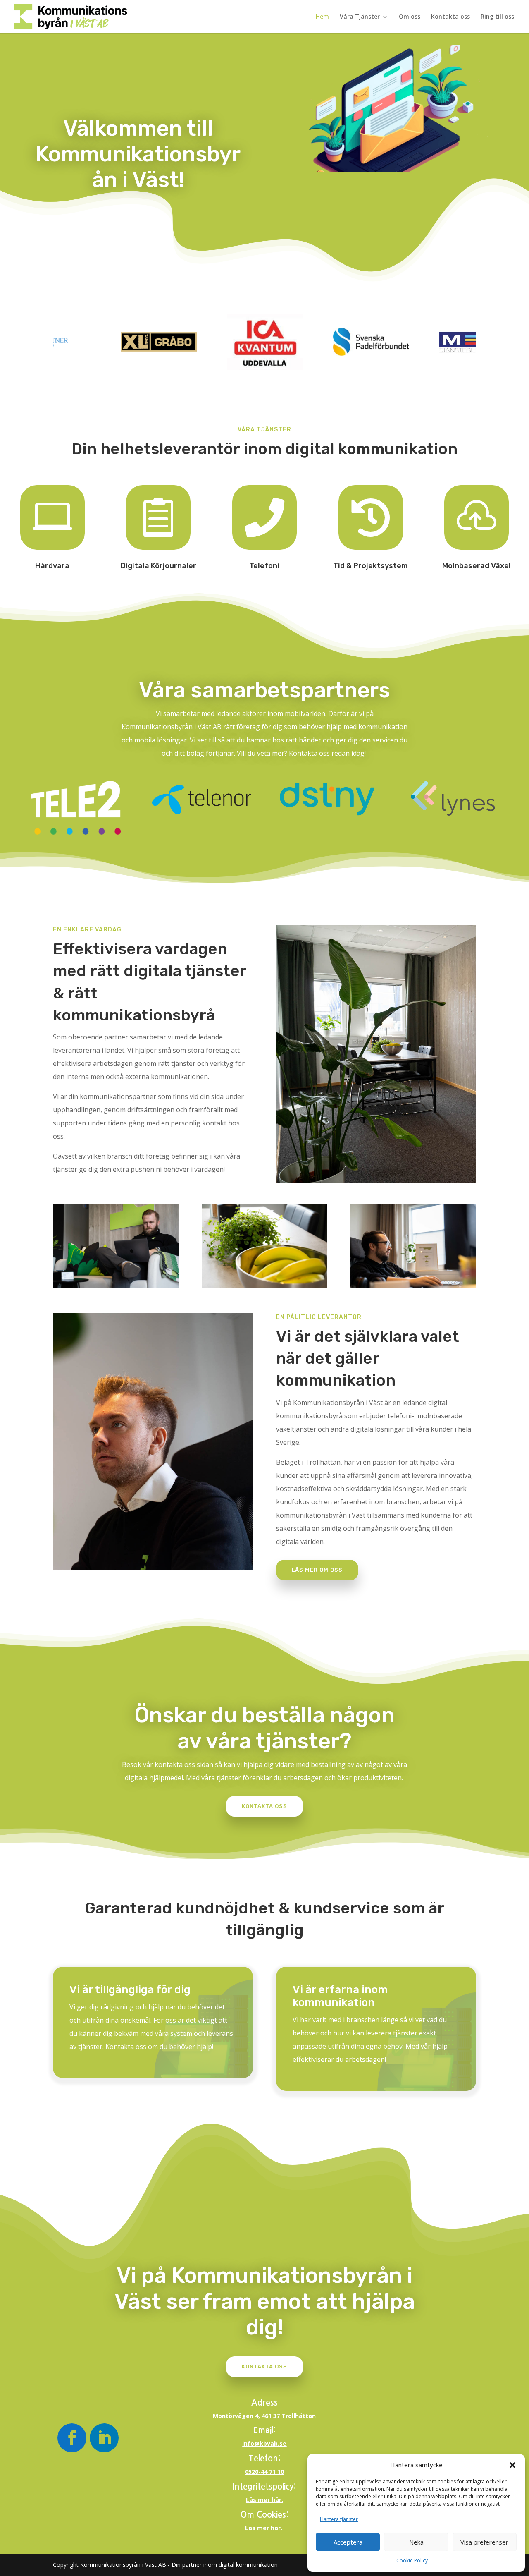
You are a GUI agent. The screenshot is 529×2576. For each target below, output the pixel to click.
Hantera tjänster (339, 2519)
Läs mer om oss (317, 1570)
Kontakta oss (450, 17)
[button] (512, 2465)
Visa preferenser (484, 2542)
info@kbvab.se (264, 2443)
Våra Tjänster (360, 17)
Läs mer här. (264, 2500)
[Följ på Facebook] (72, 2438)
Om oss (410, 17)
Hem (322, 17)
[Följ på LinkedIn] (104, 2438)
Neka (416, 2542)
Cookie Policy (412, 2560)
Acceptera (348, 2542)
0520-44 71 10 (264, 2472)
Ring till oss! (498, 17)
